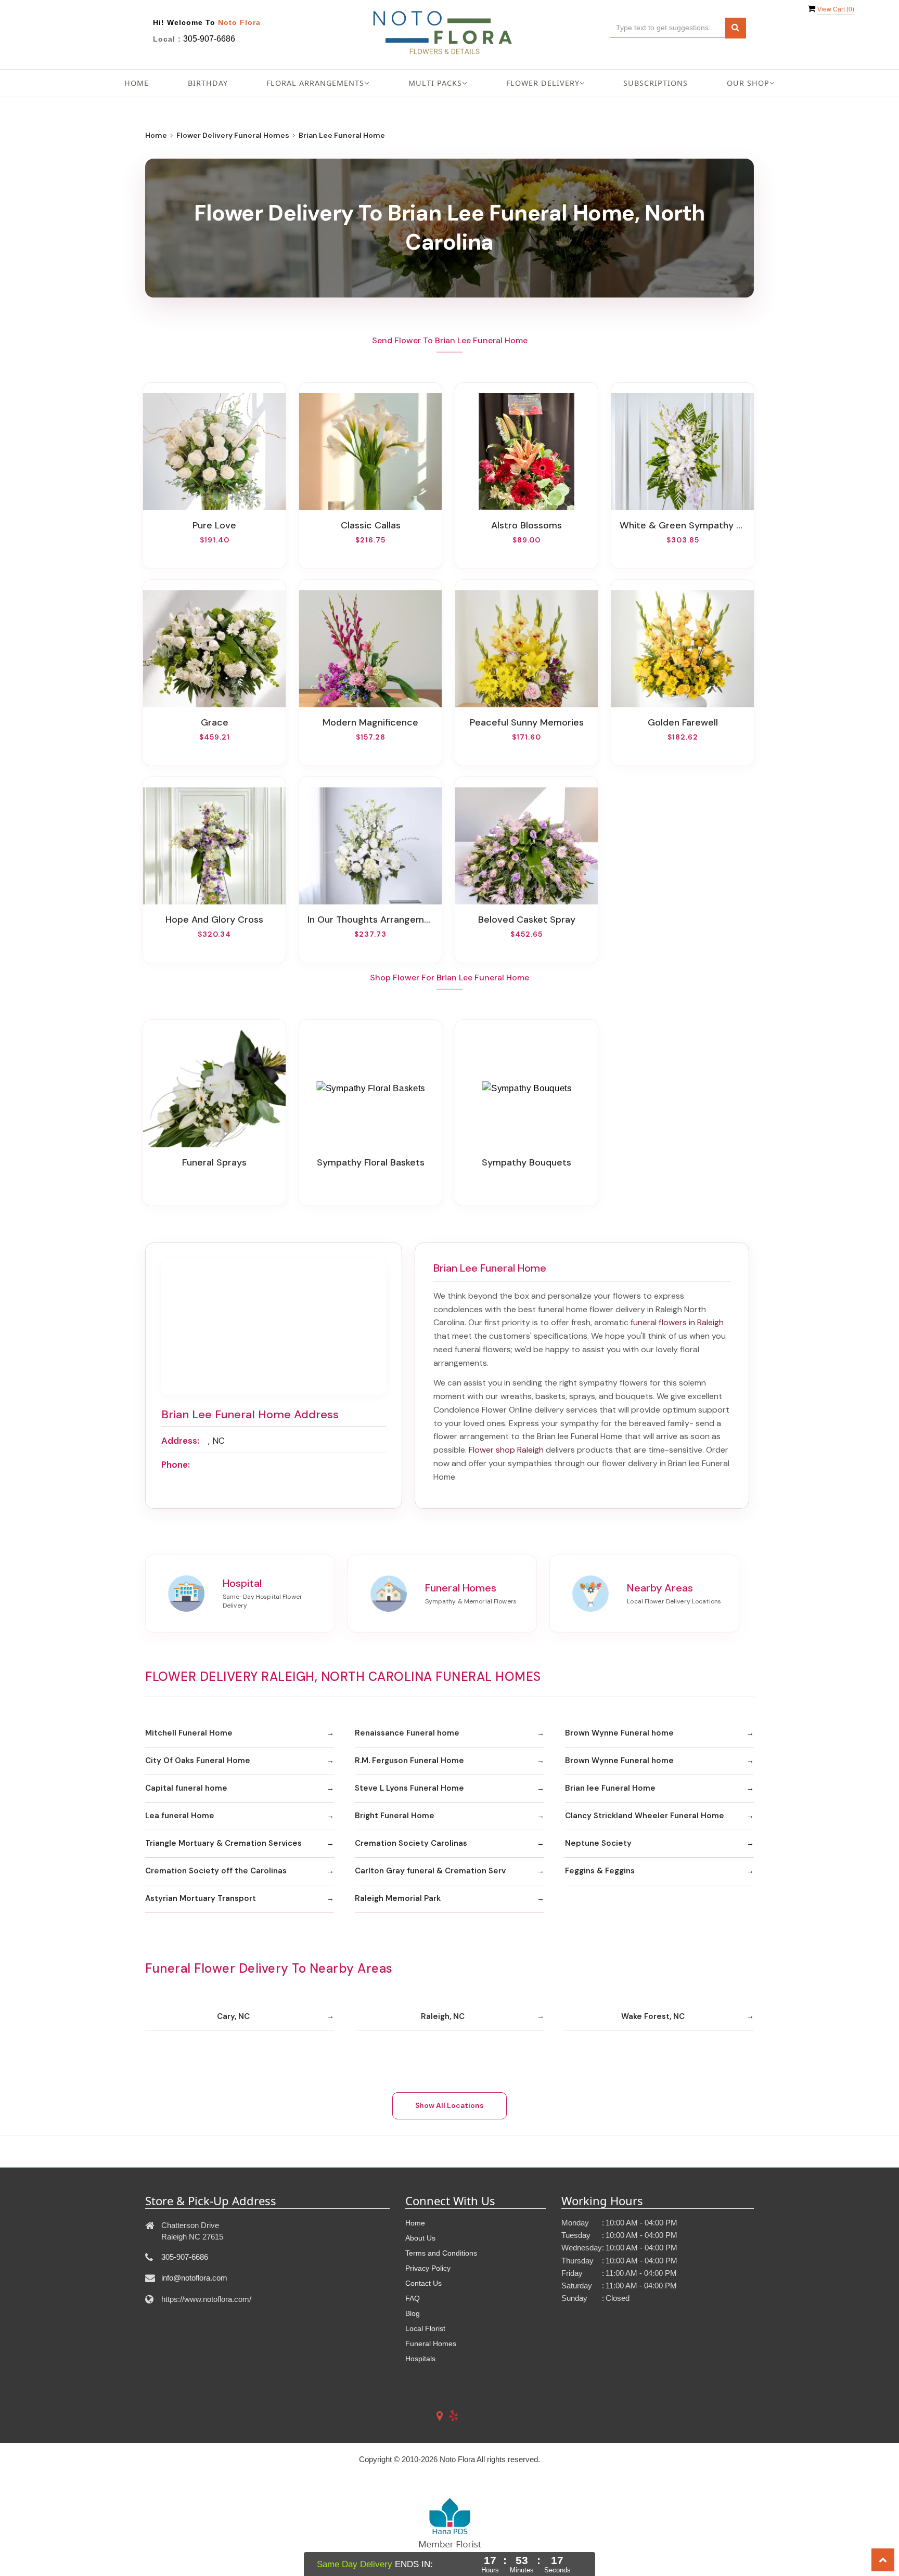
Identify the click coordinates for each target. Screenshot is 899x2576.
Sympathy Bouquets (526, 1162)
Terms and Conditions (441, 2253)
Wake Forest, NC (653, 2016)
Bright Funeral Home (395, 1816)
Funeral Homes (431, 2344)
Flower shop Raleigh (506, 1450)
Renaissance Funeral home (407, 1733)
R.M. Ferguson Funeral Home (409, 1761)
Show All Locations (449, 2105)
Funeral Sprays (214, 1162)
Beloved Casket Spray (527, 920)
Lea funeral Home (180, 1816)
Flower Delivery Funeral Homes (233, 135)
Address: (180, 1441)
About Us (420, 2238)
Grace (215, 722)
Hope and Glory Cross (214, 920)
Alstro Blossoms (526, 525)
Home (137, 83)
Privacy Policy (428, 2268)
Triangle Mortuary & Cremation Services (223, 1843)
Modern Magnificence (370, 722)
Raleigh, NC (443, 2016)
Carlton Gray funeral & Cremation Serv (430, 1871)
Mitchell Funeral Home (189, 1733)
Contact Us (423, 2283)
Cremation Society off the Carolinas (216, 1871)
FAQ (413, 2298)
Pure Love (214, 525)
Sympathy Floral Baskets (371, 1162)
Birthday (208, 83)
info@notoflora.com (194, 2278)
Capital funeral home (186, 1788)
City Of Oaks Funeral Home (198, 1761)
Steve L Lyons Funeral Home (409, 1788)
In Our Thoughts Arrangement (370, 920)
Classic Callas (371, 525)
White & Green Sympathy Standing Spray (683, 525)
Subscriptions (656, 83)
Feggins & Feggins (600, 1871)
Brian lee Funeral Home (610, 1788)
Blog (413, 2313)
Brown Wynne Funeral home (619, 1733)
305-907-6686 (209, 39)
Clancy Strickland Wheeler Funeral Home (645, 1816)
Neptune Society (598, 1843)
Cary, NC (233, 2016)
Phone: (176, 1465)
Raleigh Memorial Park (398, 1898)
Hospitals (420, 2359)
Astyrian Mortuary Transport (201, 1898)
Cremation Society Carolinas (411, 1843)
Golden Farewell (683, 722)
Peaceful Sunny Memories (527, 722)
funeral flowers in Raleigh (677, 1322)
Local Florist (425, 2328)
